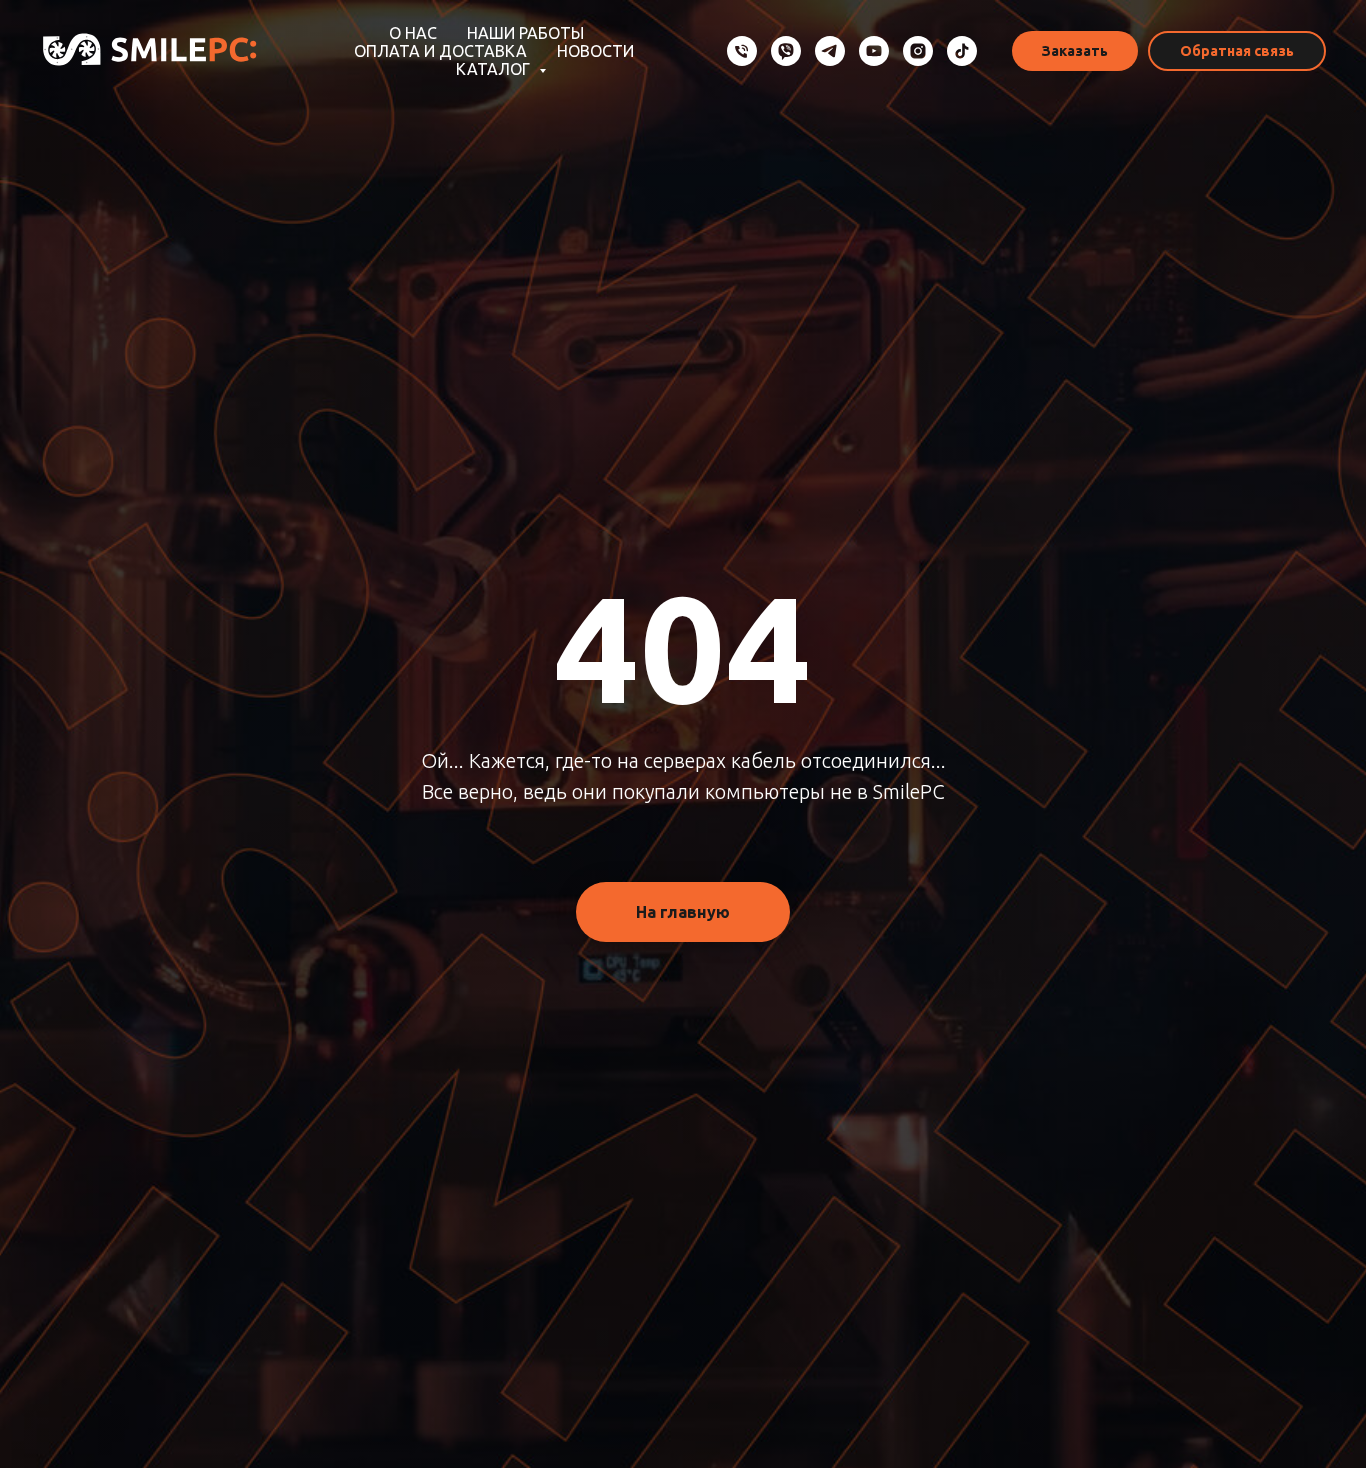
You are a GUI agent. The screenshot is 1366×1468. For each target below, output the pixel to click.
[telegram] (830, 51)
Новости (595, 51)
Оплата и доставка (440, 51)
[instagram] (918, 51)
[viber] (786, 51)
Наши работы (525, 33)
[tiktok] (962, 51)
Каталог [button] (495, 69)
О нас (413, 33)
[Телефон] (742, 51)
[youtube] (874, 51)
